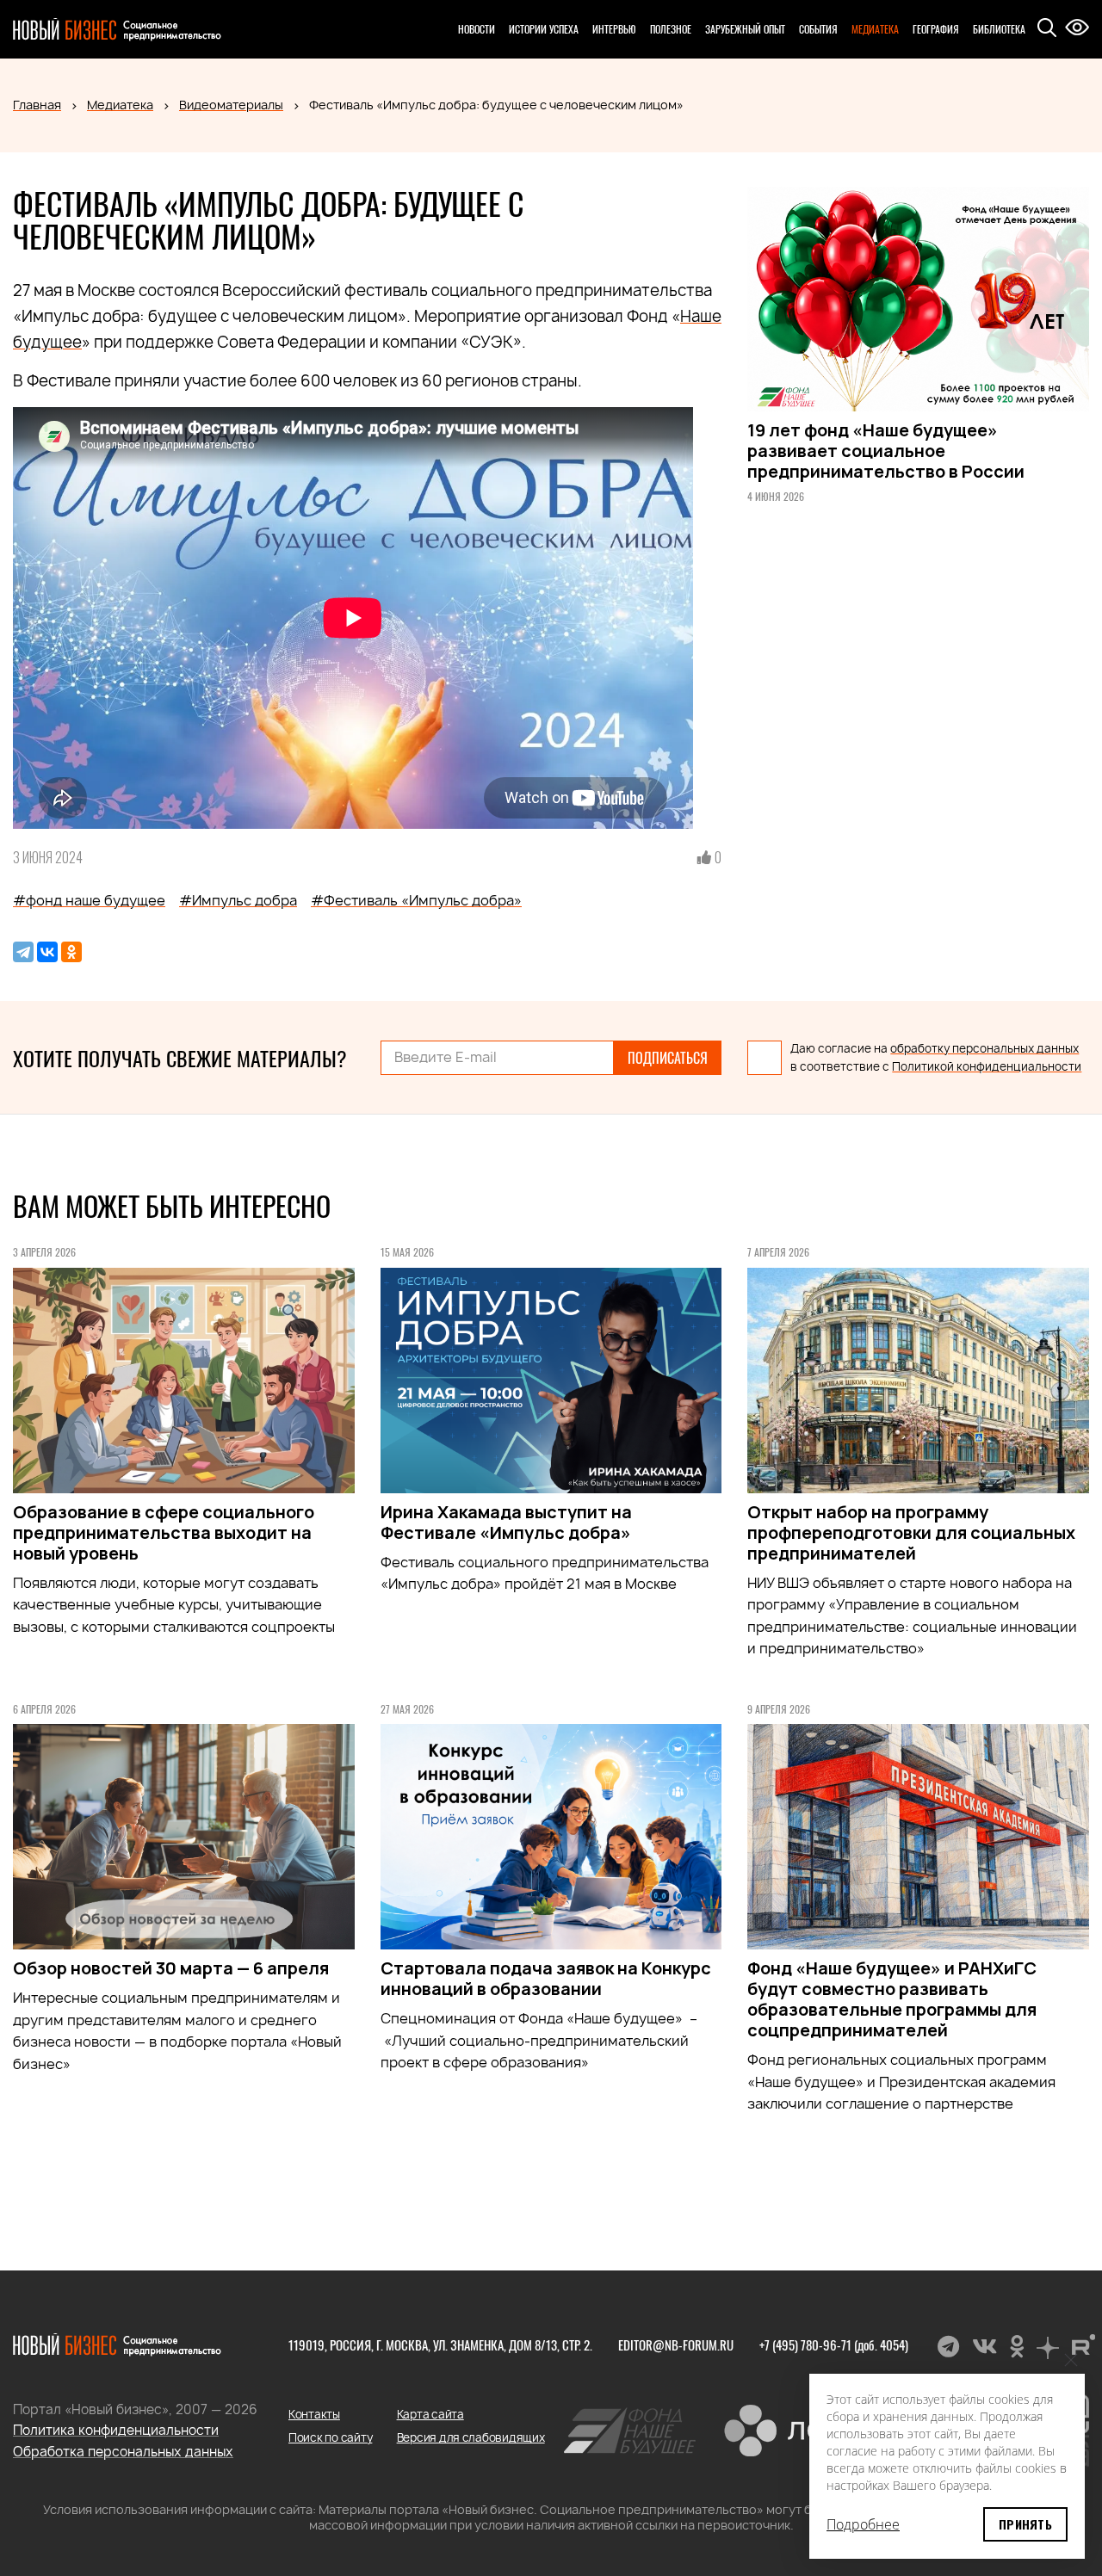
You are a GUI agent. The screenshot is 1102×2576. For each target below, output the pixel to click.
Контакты (314, 2414)
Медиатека (875, 29)
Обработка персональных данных (123, 2452)
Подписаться (668, 1058)
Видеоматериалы (231, 105)
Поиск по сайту (330, 2437)
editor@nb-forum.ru (676, 2344)
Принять (1025, 2524)
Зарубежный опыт (745, 29)
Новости (477, 29)
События (818, 29)
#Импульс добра (238, 900)
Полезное (671, 29)
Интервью (614, 29)
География (936, 29)
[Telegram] (23, 952)
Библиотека (999, 29)
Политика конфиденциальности (116, 2430)
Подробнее (863, 2524)
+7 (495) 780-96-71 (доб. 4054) (834, 2344)
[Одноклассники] (71, 952)
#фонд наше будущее (89, 900)
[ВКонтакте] (47, 952)
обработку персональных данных (984, 1048)
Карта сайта (430, 2414)
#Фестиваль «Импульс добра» (416, 900)
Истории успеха (544, 29)
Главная (37, 105)
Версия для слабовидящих (471, 2437)
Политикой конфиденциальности (987, 1066)
